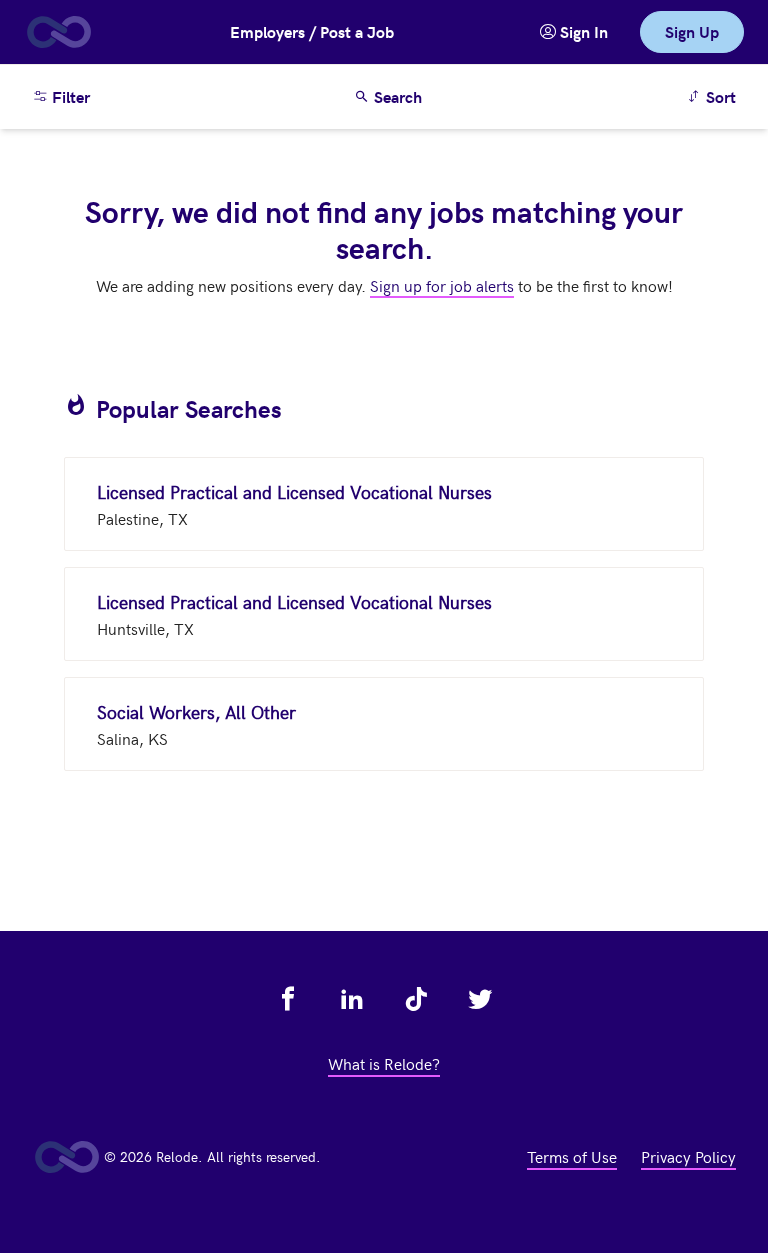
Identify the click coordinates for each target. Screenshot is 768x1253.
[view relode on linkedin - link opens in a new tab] (352, 999)
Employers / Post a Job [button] (312, 31)
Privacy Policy (688, 1156)
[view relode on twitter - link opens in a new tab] (480, 999)
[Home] (58, 32)
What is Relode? (384, 1063)
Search (396, 96)
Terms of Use (572, 1156)
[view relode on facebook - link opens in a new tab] (288, 999)
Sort (714, 96)
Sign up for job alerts (442, 285)
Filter (69, 96)
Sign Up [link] (692, 31)
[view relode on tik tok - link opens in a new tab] (416, 999)
